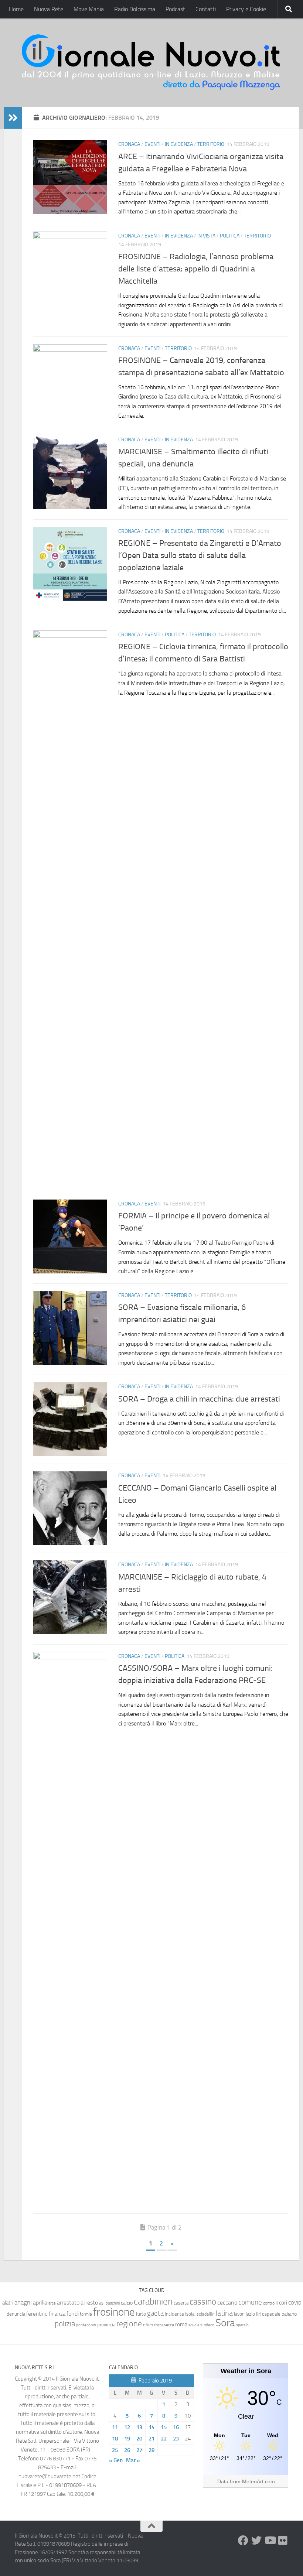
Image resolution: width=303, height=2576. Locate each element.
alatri (8, 2303)
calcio (127, 2303)
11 (115, 2427)
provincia (106, 2325)
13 (139, 2427)
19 (127, 2439)
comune (250, 2302)
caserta (181, 2303)
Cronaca (129, 144)
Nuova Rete (49, 9)
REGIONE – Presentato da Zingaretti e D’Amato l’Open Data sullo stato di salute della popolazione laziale (200, 555)
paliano (289, 2314)
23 (176, 2439)
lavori (239, 2314)
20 (139, 2439)
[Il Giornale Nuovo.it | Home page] (151, 63)
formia (86, 2314)
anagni (23, 2302)
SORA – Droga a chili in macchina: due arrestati (199, 1399)
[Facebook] (243, 2541)
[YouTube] (270, 2541)
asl (102, 2303)
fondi (73, 2314)
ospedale (271, 2314)
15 (164, 2427)
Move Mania (89, 9)
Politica (230, 236)
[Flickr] (283, 2541)
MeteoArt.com (258, 2481)
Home (16, 9)
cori (283, 2303)
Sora (225, 2323)
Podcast (175, 9)
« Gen (116, 2460)
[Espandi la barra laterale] (13, 118)
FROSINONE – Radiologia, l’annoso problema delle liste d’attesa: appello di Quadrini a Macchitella (196, 269)
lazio (250, 2314)
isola (190, 2314)
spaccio (242, 2325)
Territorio (211, 144)
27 (139, 2450)
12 (127, 2427)
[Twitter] (256, 2541)
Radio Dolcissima (135, 9)
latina (224, 2313)
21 (151, 2439)
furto (141, 2314)
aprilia (40, 2303)
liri (258, 2314)
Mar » (133, 2460)
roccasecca (164, 2325)
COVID (295, 2303)
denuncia (16, 2314)
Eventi (152, 144)
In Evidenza (179, 144)
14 (151, 2427)
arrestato (68, 2303)
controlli (270, 2303)
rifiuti (148, 2325)
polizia (65, 2324)
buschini (113, 2303)
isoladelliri (205, 2314)
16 (176, 2427)
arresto (89, 2303)
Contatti (206, 9)
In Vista (206, 236)
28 (151, 2450)
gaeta (155, 2313)
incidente (174, 2314)
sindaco (207, 2325)
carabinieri (153, 2301)
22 (164, 2439)
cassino (203, 2302)
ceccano (227, 2303)
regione (129, 2324)
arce (52, 2303)
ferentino (37, 2314)
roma (181, 2324)
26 (127, 2450)
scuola (194, 2325)
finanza (57, 2314)
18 (115, 2439)
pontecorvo (86, 2325)
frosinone (114, 2312)
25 (115, 2450)
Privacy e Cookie (246, 9)
